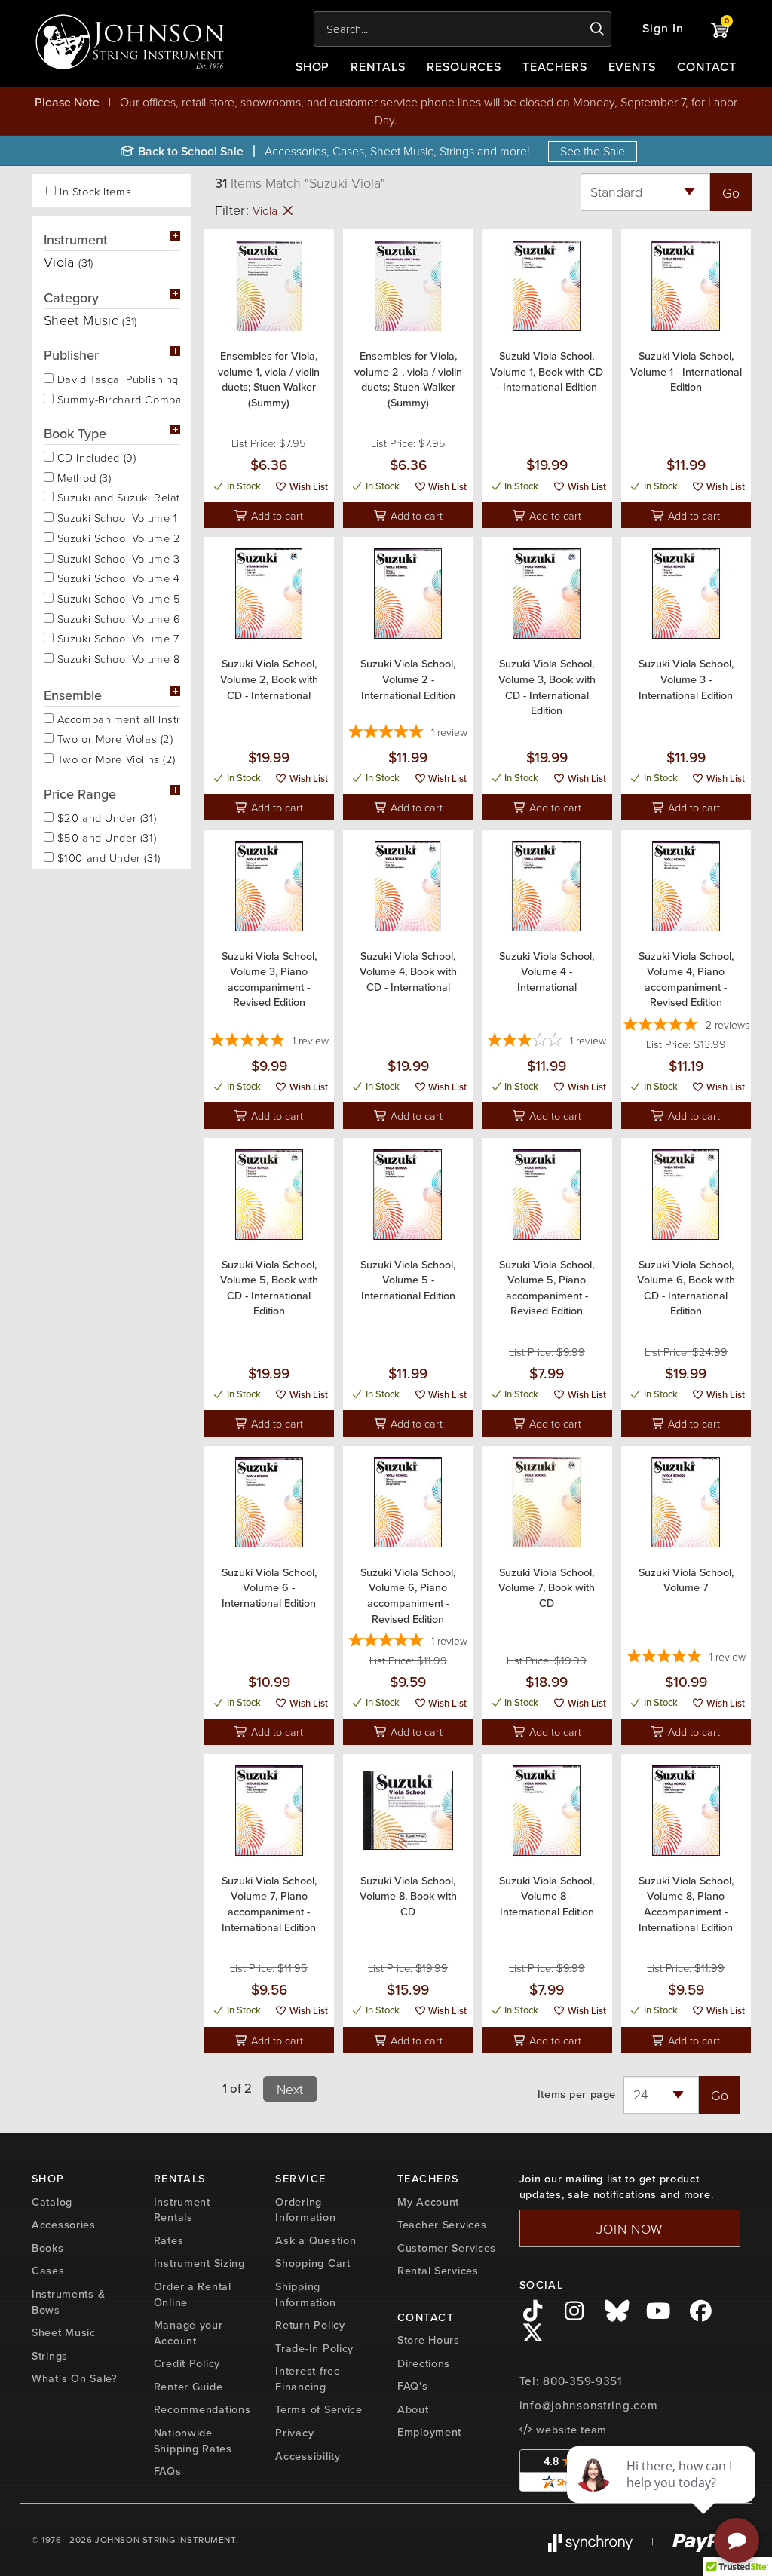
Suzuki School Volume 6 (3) (117, 618)
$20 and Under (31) (105, 817)
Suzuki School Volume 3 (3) (117, 557)
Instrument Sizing (199, 2263)
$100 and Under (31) (107, 857)
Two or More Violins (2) (115, 758)
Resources (464, 67)
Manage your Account (188, 2333)
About (413, 2409)
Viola (267, 210)
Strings (50, 2356)
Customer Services (447, 2248)
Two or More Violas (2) (113, 738)
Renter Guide (188, 2387)
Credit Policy (187, 2363)
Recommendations (202, 2409)
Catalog (52, 2202)
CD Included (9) (95, 456)
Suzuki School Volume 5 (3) (117, 597)
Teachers (555, 67)
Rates (169, 2240)
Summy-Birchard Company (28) (117, 398)
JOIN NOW (630, 2228)
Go (731, 192)
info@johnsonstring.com (589, 2406)
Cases (48, 2271)
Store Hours (429, 2340)
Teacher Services (442, 2225)
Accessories (64, 2225)
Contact (707, 67)
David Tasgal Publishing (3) (117, 378)
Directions (424, 2363)
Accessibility (308, 2456)
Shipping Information (305, 2294)
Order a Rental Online (193, 2294)
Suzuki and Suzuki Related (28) (117, 496)
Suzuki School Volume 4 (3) (117, 577)
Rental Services (438, 2271)
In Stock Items (95, 191)
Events (633, 67)
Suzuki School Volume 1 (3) (117, 517)
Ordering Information (305, 2210)
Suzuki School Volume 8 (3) (117, 658)
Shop (313, 67)
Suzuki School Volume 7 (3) (117, 637)
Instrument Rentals (182, 2210)
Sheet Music (64, 2332)
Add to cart (276, 515)
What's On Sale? (75, 2378)
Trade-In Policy (314, 2348)
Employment (429, 2432)
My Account (428, 2202)
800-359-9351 (582, 2381)
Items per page (577, 2095)
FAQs (168, 2471)
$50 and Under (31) (105, 836)
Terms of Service (319, 2409)
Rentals (378, 67)
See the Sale (593, 151)
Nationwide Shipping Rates (193, 2441)
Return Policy (310, 2325)
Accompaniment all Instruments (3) (117, 718)
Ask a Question (316, 2240)
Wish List (308, 487)
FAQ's (413, 2386)
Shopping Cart (312, 2263)
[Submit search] (597, 29)
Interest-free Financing (308, 2379)
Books (48, 2248)
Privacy (294, 2433)
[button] (663, 29)
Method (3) (82, 477)
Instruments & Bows (68, 2302)
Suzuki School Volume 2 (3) (117, 537)
